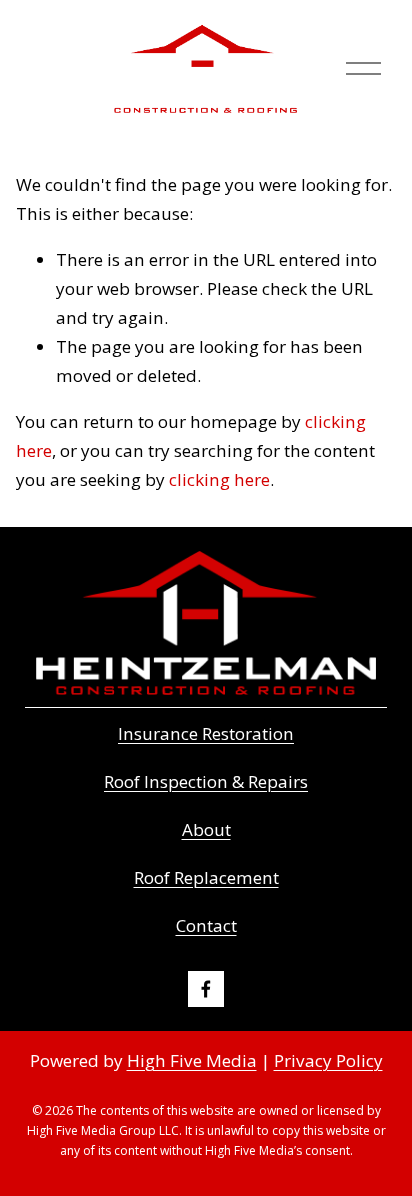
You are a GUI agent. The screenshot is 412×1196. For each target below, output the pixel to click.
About (206, 829)
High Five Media (192, 1060)
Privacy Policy (328, 1060)
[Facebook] (206, 989)
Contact (206, 925)
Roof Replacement (206, 877)
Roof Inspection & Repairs (206, 781)
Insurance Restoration (206, 733)
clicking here (219, 479)
